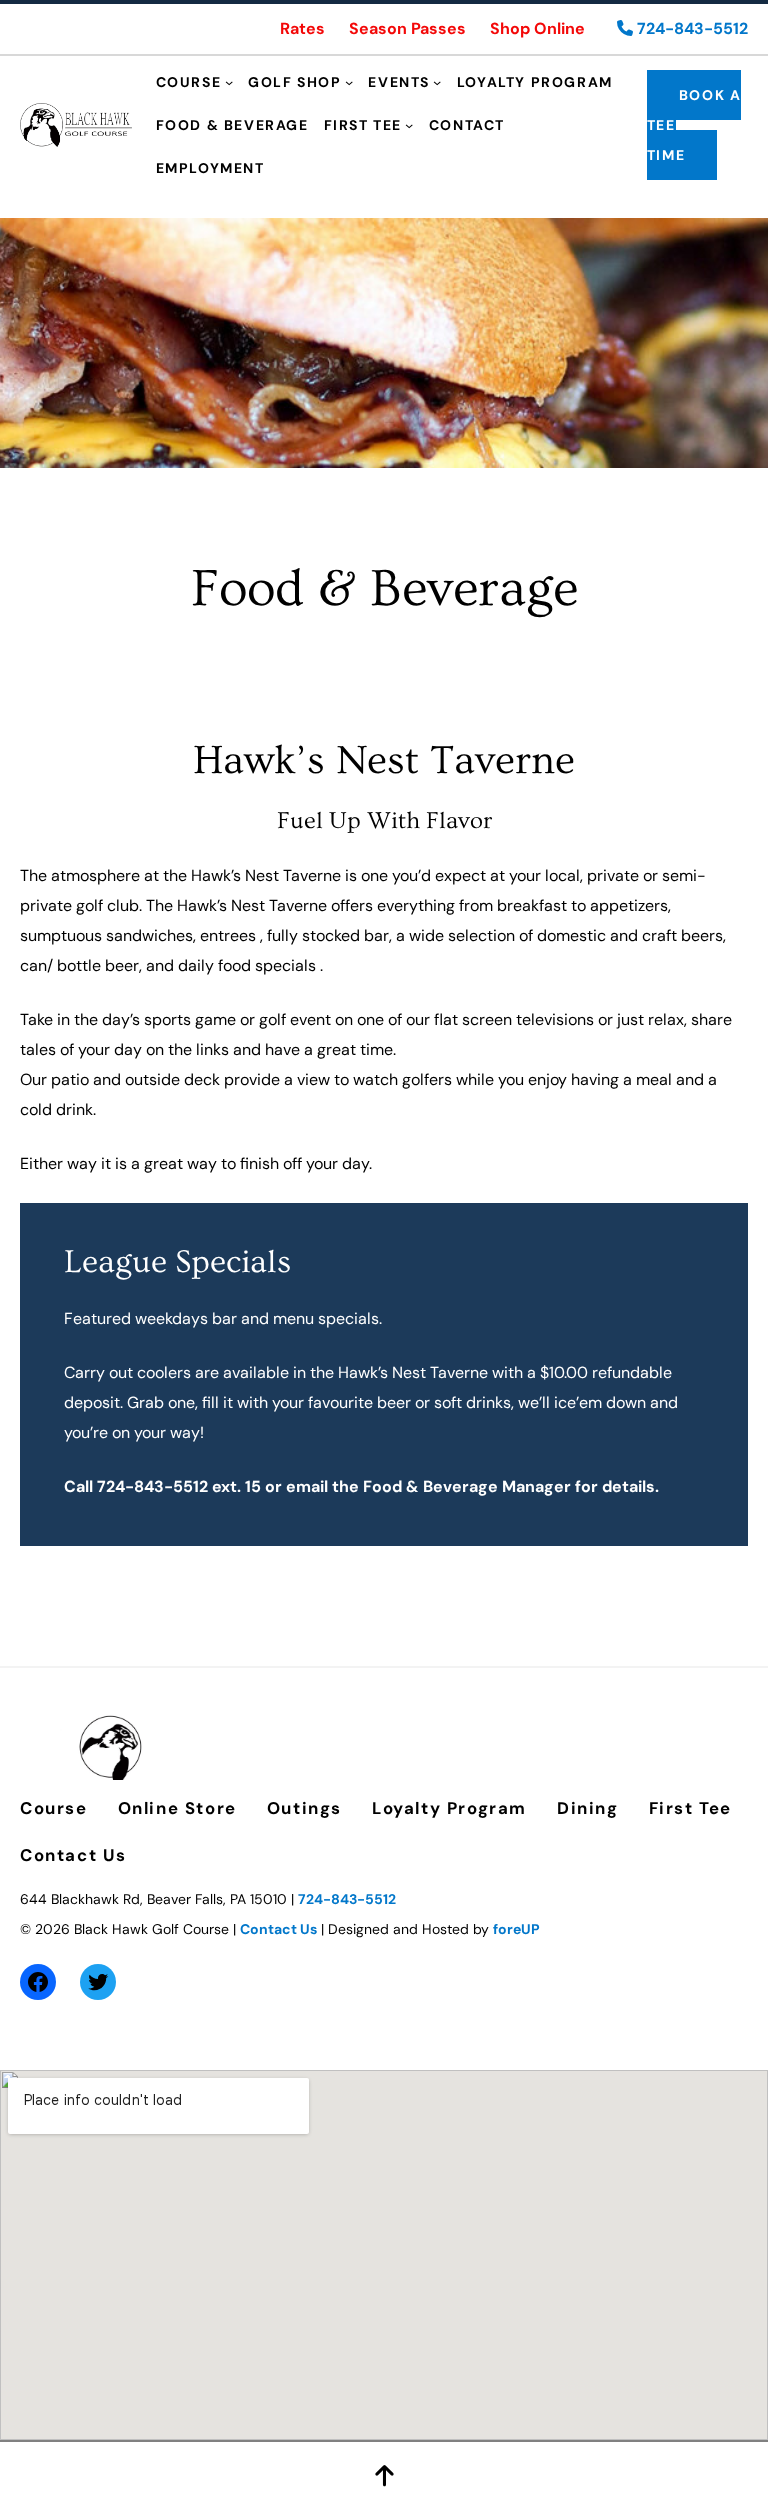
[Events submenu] (437, 82)
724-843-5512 (690, 28)
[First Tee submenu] (409, 125)
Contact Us (278, 1929)
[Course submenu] (229, 82)
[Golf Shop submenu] (349, 82)
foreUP (516, 1929)
